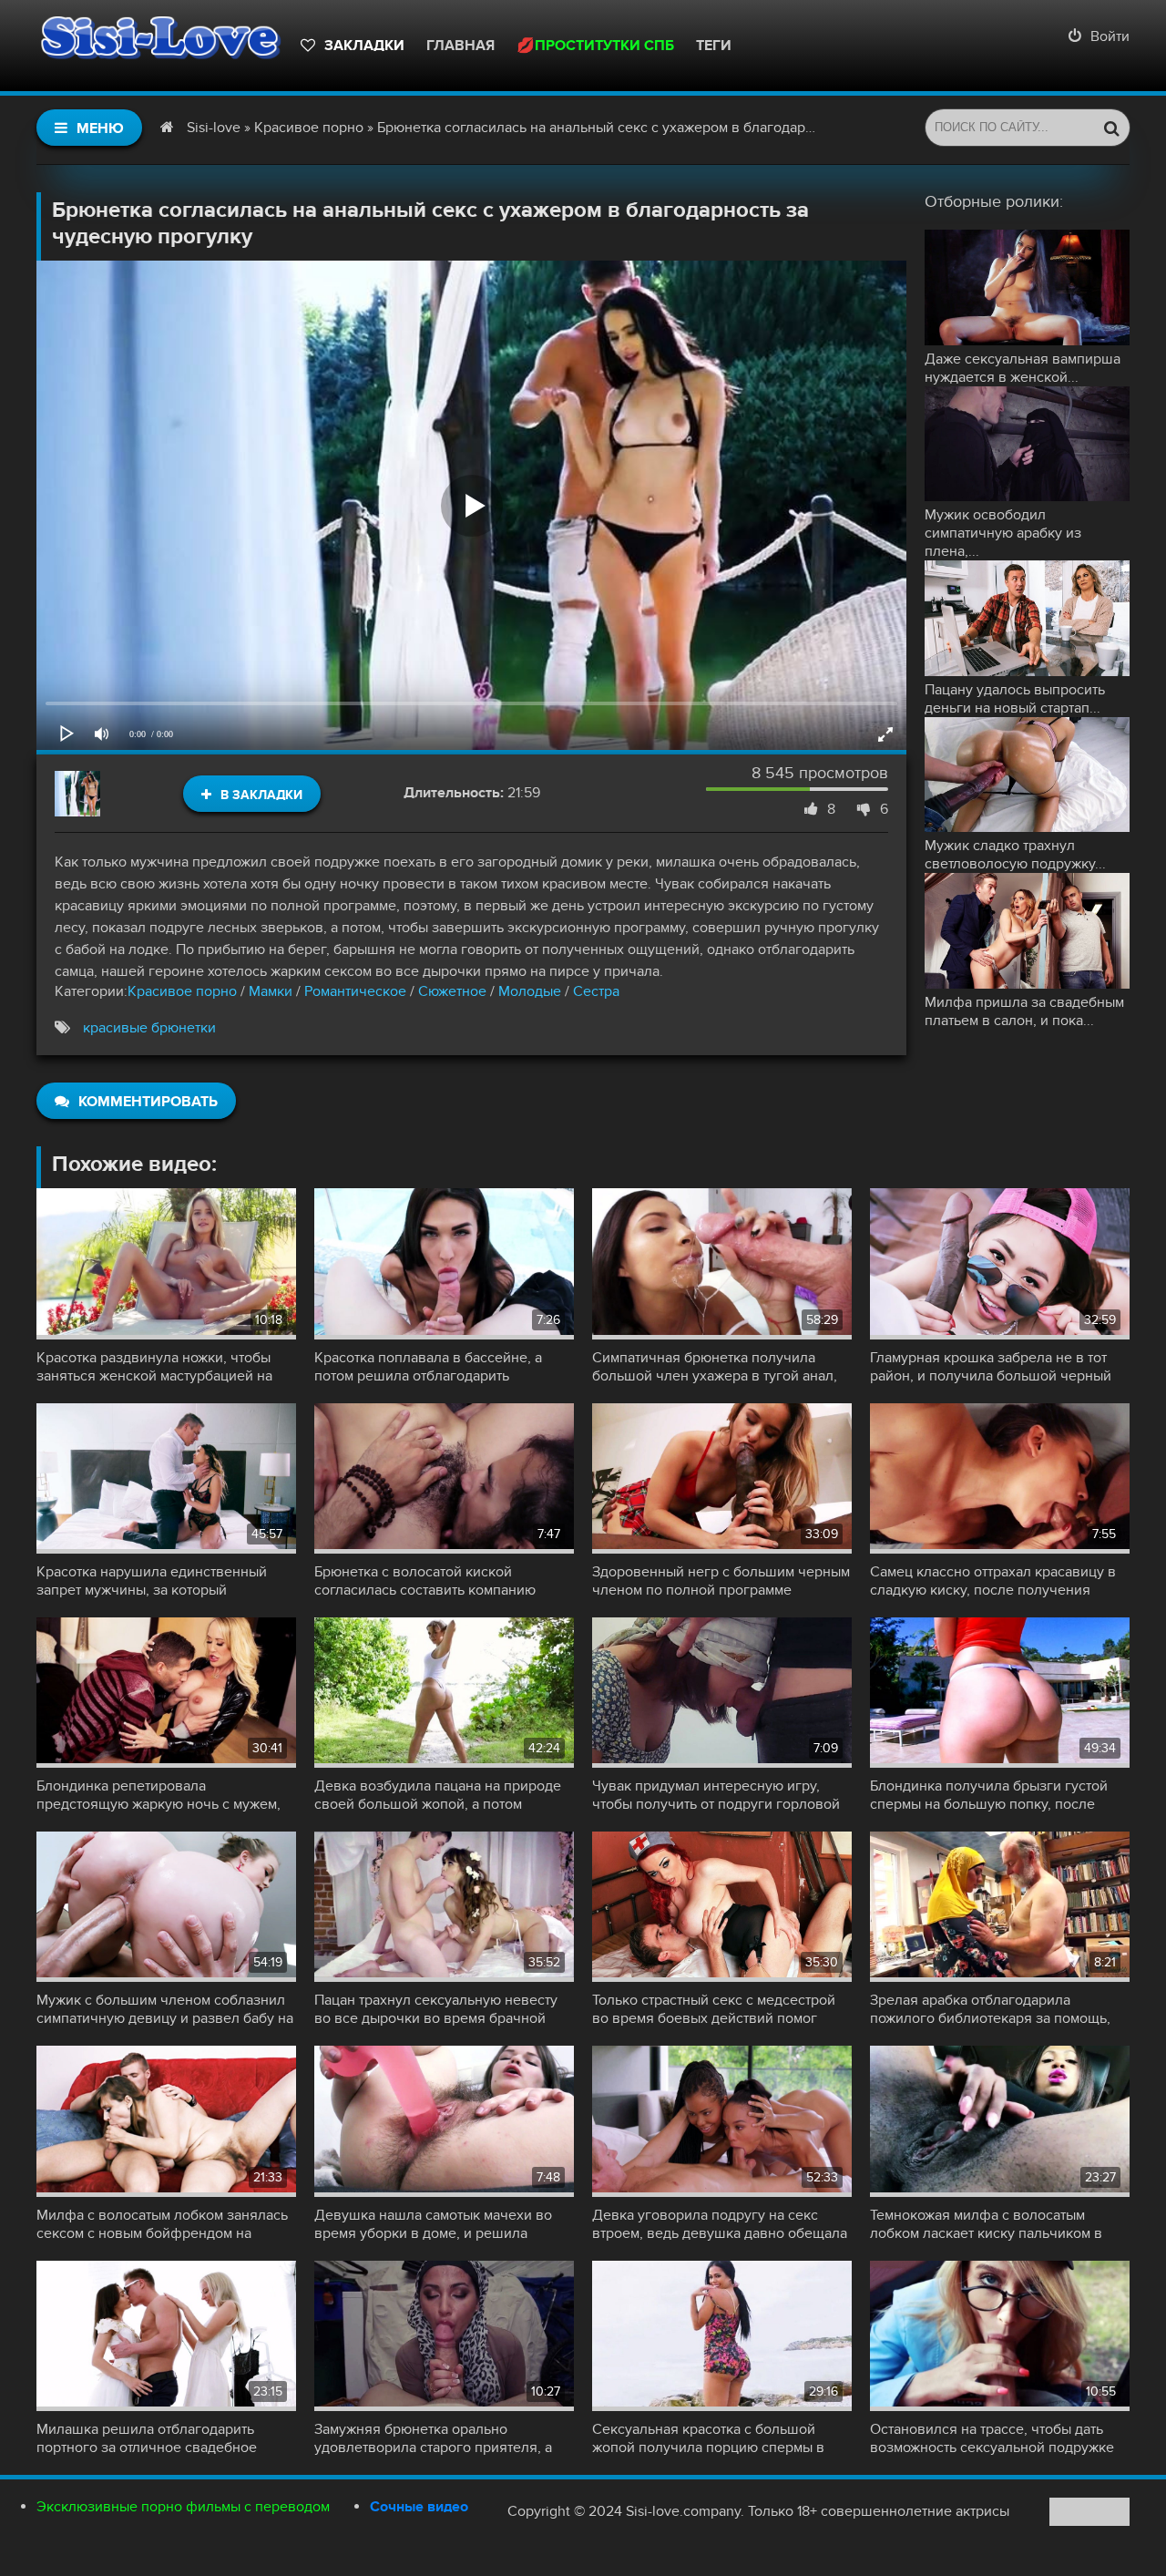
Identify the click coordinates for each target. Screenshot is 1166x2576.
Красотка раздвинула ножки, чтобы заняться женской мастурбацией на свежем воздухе (154, 1367)
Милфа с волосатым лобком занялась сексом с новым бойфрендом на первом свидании (162, 2224)
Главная (460, 46)
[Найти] (1111, 128)
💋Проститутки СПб (595, 46)
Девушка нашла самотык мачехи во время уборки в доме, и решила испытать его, (433, 2224)
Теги (714, 46)
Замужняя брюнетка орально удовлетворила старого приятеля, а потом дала (433, 2438)
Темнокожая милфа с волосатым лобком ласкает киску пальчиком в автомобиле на (986, 2224)
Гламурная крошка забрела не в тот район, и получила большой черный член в (991, 1367)
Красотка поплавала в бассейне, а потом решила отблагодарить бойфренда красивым (428, 1367)
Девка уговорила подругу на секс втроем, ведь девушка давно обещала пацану (720, 2224)
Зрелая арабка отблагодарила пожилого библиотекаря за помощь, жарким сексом (990, 2009)
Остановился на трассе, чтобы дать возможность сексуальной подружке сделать (992, 2438)
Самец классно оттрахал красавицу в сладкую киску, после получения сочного (993, 1581)
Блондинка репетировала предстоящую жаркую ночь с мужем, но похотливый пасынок (159, 1795)
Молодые (530, 991)
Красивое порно (182, 991)
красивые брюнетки (149, 1028)
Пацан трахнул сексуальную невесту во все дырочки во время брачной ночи (436, 2009)
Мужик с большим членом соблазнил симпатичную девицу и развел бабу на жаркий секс (165, 2009)
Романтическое (355, 991)
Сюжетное (452, 991)
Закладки (364, 46)
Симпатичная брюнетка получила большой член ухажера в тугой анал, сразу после (715, 1367)
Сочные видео (419, 2507)
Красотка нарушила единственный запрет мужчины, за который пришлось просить (152, 1581)
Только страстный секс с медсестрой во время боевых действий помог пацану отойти (714, 2009)
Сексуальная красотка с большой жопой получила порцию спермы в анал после (708, 2438)
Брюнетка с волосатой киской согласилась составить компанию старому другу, (425, 1581)
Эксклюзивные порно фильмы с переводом (183, 2507)
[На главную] (159, 46)
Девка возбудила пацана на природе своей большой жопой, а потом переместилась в (438, 1795)
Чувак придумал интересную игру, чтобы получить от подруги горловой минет (716, 1795)
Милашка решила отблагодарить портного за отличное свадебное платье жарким (147, 2438)
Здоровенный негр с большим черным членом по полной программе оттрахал (721, 1581)
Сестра (596, 991)
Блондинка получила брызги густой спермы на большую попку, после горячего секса (989, 1795)
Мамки (271, 991)
